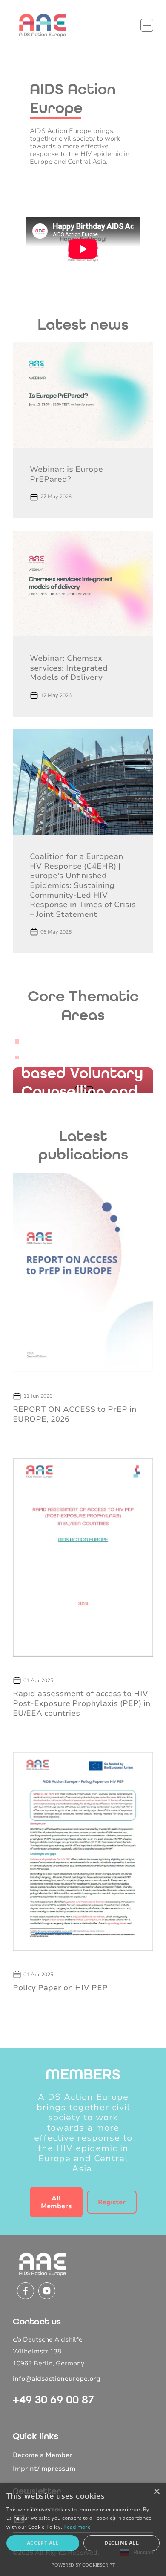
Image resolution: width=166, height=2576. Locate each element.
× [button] (156, 2492)
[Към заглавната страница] (43, 25)
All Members (56, 2202)
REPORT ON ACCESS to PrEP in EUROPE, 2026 (74, 1414)
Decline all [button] (122, 2543)
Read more (77, 2527)
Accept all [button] (43, 2543)
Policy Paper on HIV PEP (60, 1988)
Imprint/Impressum (44, 2469)
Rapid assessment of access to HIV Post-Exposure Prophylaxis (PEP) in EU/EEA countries (82, 1703)
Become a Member (43, 2455)
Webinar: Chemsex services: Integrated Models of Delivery (69, 668)
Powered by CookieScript (83, 2565)
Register (112, 2202)
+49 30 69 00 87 (53, 2400)
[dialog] (83, 2529)
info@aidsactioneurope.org (57, 2379)
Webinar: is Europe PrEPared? (66, 474)
